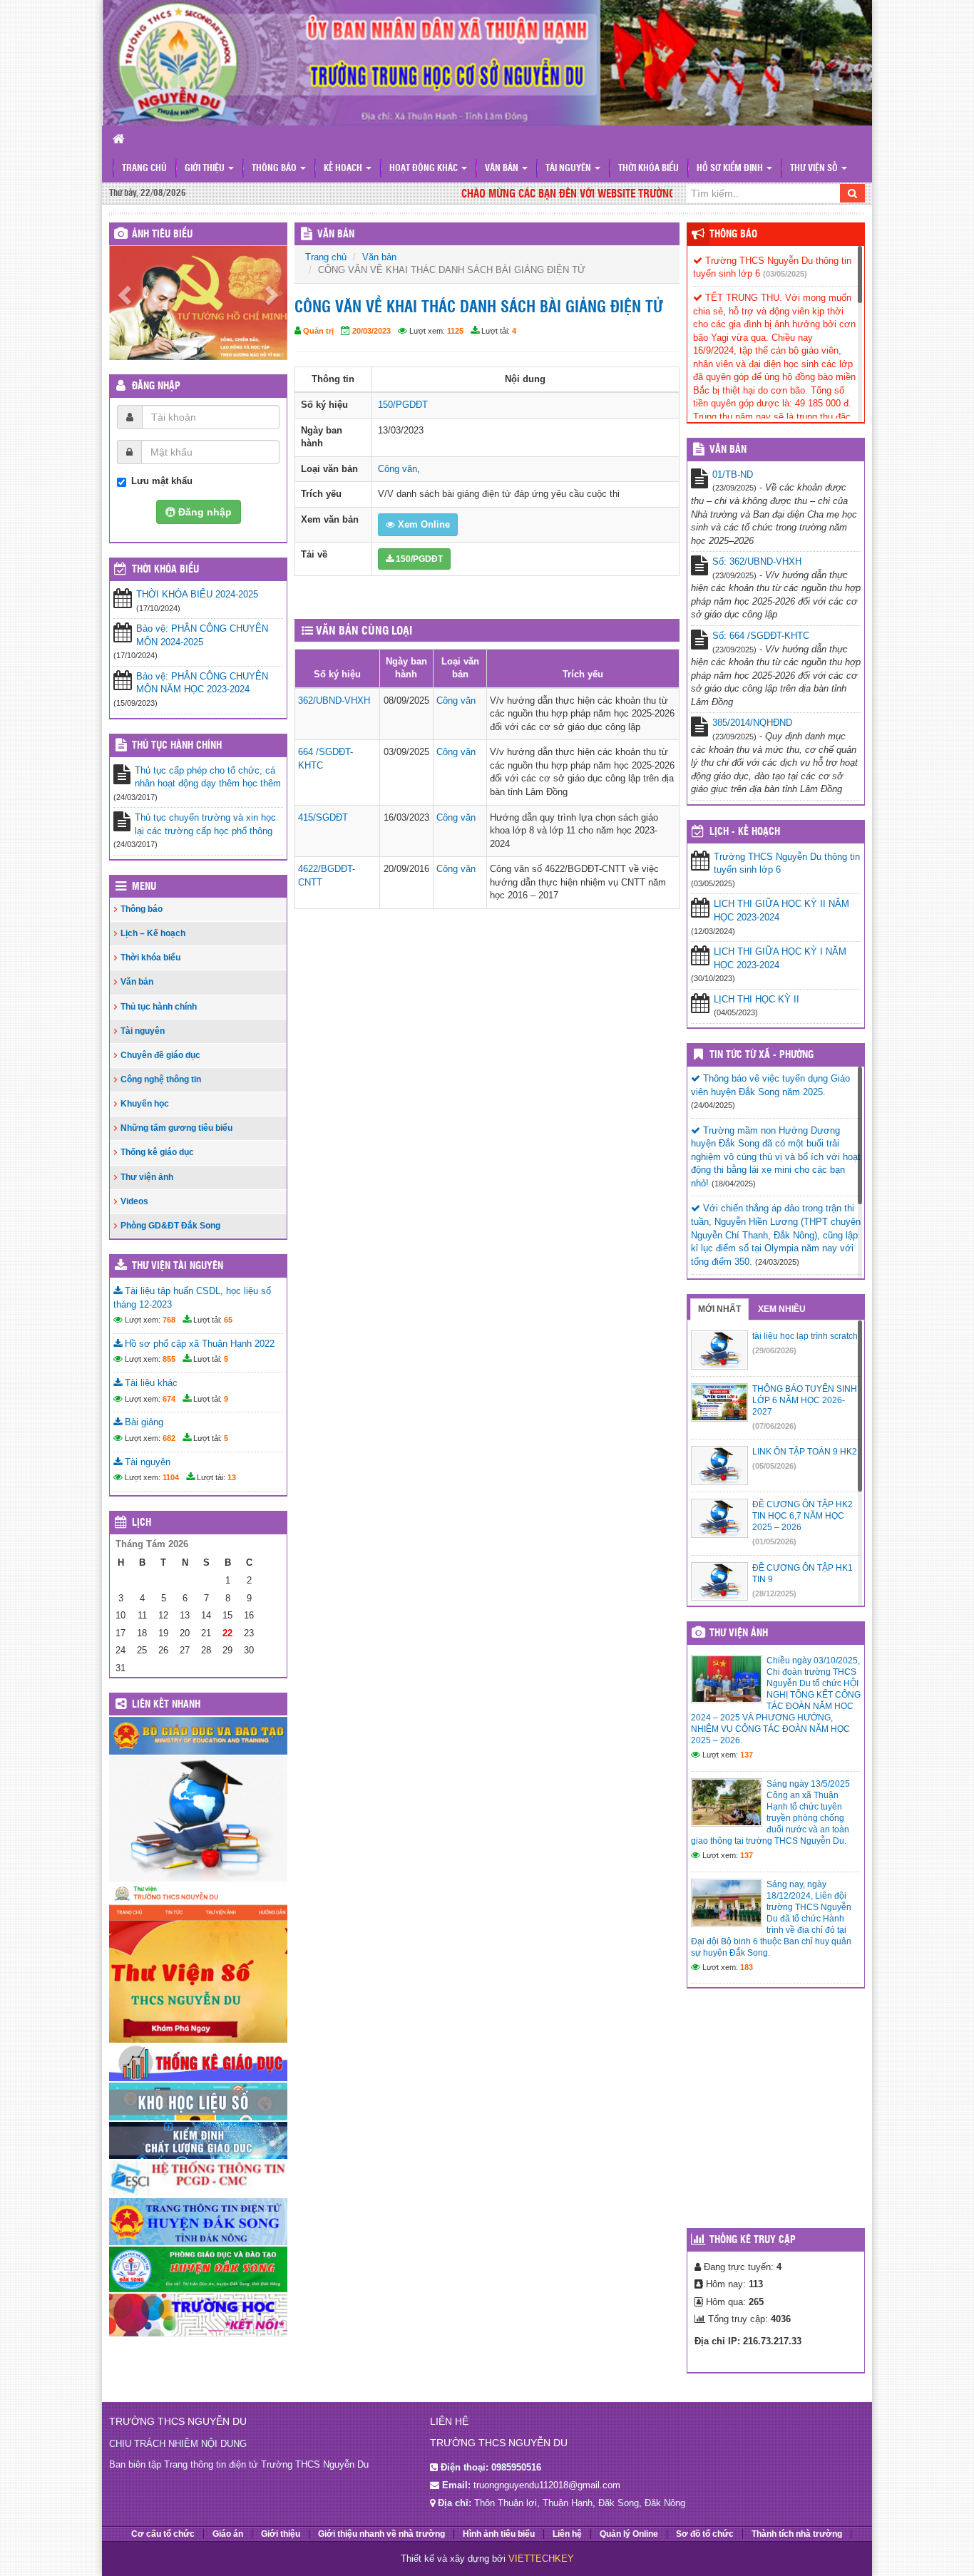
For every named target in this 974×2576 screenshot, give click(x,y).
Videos (134, 1201)
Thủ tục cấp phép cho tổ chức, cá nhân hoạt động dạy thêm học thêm (208, 777)
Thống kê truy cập (753, 2240)
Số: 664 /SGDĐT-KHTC (761, 636)
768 (169, 1320)
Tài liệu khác (150, 1383)
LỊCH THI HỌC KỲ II (757, 999)
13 (232, 1477)
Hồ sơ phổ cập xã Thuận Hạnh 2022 (198, 1344)
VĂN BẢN (336, 235)
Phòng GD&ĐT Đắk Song (170, 1226)
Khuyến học (145, 1104)
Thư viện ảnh (147, 1177)
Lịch (142, 1523)
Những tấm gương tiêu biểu (176, 1128)
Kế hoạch (344, 169)
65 (228, 1320)
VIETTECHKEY (541, 2559)
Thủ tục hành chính (177, 746)
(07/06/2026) (774, 1426)
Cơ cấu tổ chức (163, 2534)
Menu (144, 887)
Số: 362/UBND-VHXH (757, 561)
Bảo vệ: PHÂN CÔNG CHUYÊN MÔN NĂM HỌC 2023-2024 (202, 683)
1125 (455, 331)
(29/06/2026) (774, 1350)
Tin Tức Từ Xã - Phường (762, 1055)
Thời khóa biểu (649, 169)
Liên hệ (567, 2534)
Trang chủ (144, 169)
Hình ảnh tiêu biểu (499, 2534)
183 (747, 1967)
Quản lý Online (629, 2534)
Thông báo (275, 169)
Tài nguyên (569, 169)
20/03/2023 (371, 331)
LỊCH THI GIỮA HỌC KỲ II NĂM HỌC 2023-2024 (781, 910)
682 (169, 1438)
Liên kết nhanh (166, 1705)
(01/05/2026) (774, 1541)
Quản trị (318, 331)
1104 (171, 1477)
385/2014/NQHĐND (752, 723)
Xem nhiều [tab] (782, 1309)
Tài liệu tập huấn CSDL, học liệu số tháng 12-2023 (192, 1298)
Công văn (398, 469)
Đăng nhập (156, 386)
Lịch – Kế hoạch (153, 933)
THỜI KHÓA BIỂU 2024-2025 (197, 594)
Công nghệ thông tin (161, 1079)
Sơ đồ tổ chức (705, 2534)
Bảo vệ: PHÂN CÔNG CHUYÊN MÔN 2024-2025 (202, 635)
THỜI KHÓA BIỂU (165, 570)
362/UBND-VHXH (334, 701)
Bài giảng (143, 1422)
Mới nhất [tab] (719, 1309)
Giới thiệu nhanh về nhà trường (381, 2534)
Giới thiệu (206, 169)
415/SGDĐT (323, 817)
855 (169, 1359)
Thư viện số (815, 169)
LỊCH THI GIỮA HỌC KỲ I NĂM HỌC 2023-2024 (780, 958)
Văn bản (503, 169)
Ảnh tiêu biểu (162, 235)
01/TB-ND (733, 474)
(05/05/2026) (774, 1466)
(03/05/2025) (785, 274)
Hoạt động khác (425, 169)
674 (169, 1399)
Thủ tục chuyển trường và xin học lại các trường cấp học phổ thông (205, 824)
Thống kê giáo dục (157, 1152)
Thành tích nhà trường (797, 2534)
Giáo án (228, 2534)
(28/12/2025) (774, 1594)
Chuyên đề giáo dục (160, 1055)
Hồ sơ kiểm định (731, 169)
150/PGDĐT (403, 405)
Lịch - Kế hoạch (745, 832)
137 (747, 1755)
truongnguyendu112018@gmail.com (547, 2485)
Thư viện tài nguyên (178, 1266)
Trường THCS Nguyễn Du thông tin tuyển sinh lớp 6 (787, 863)
